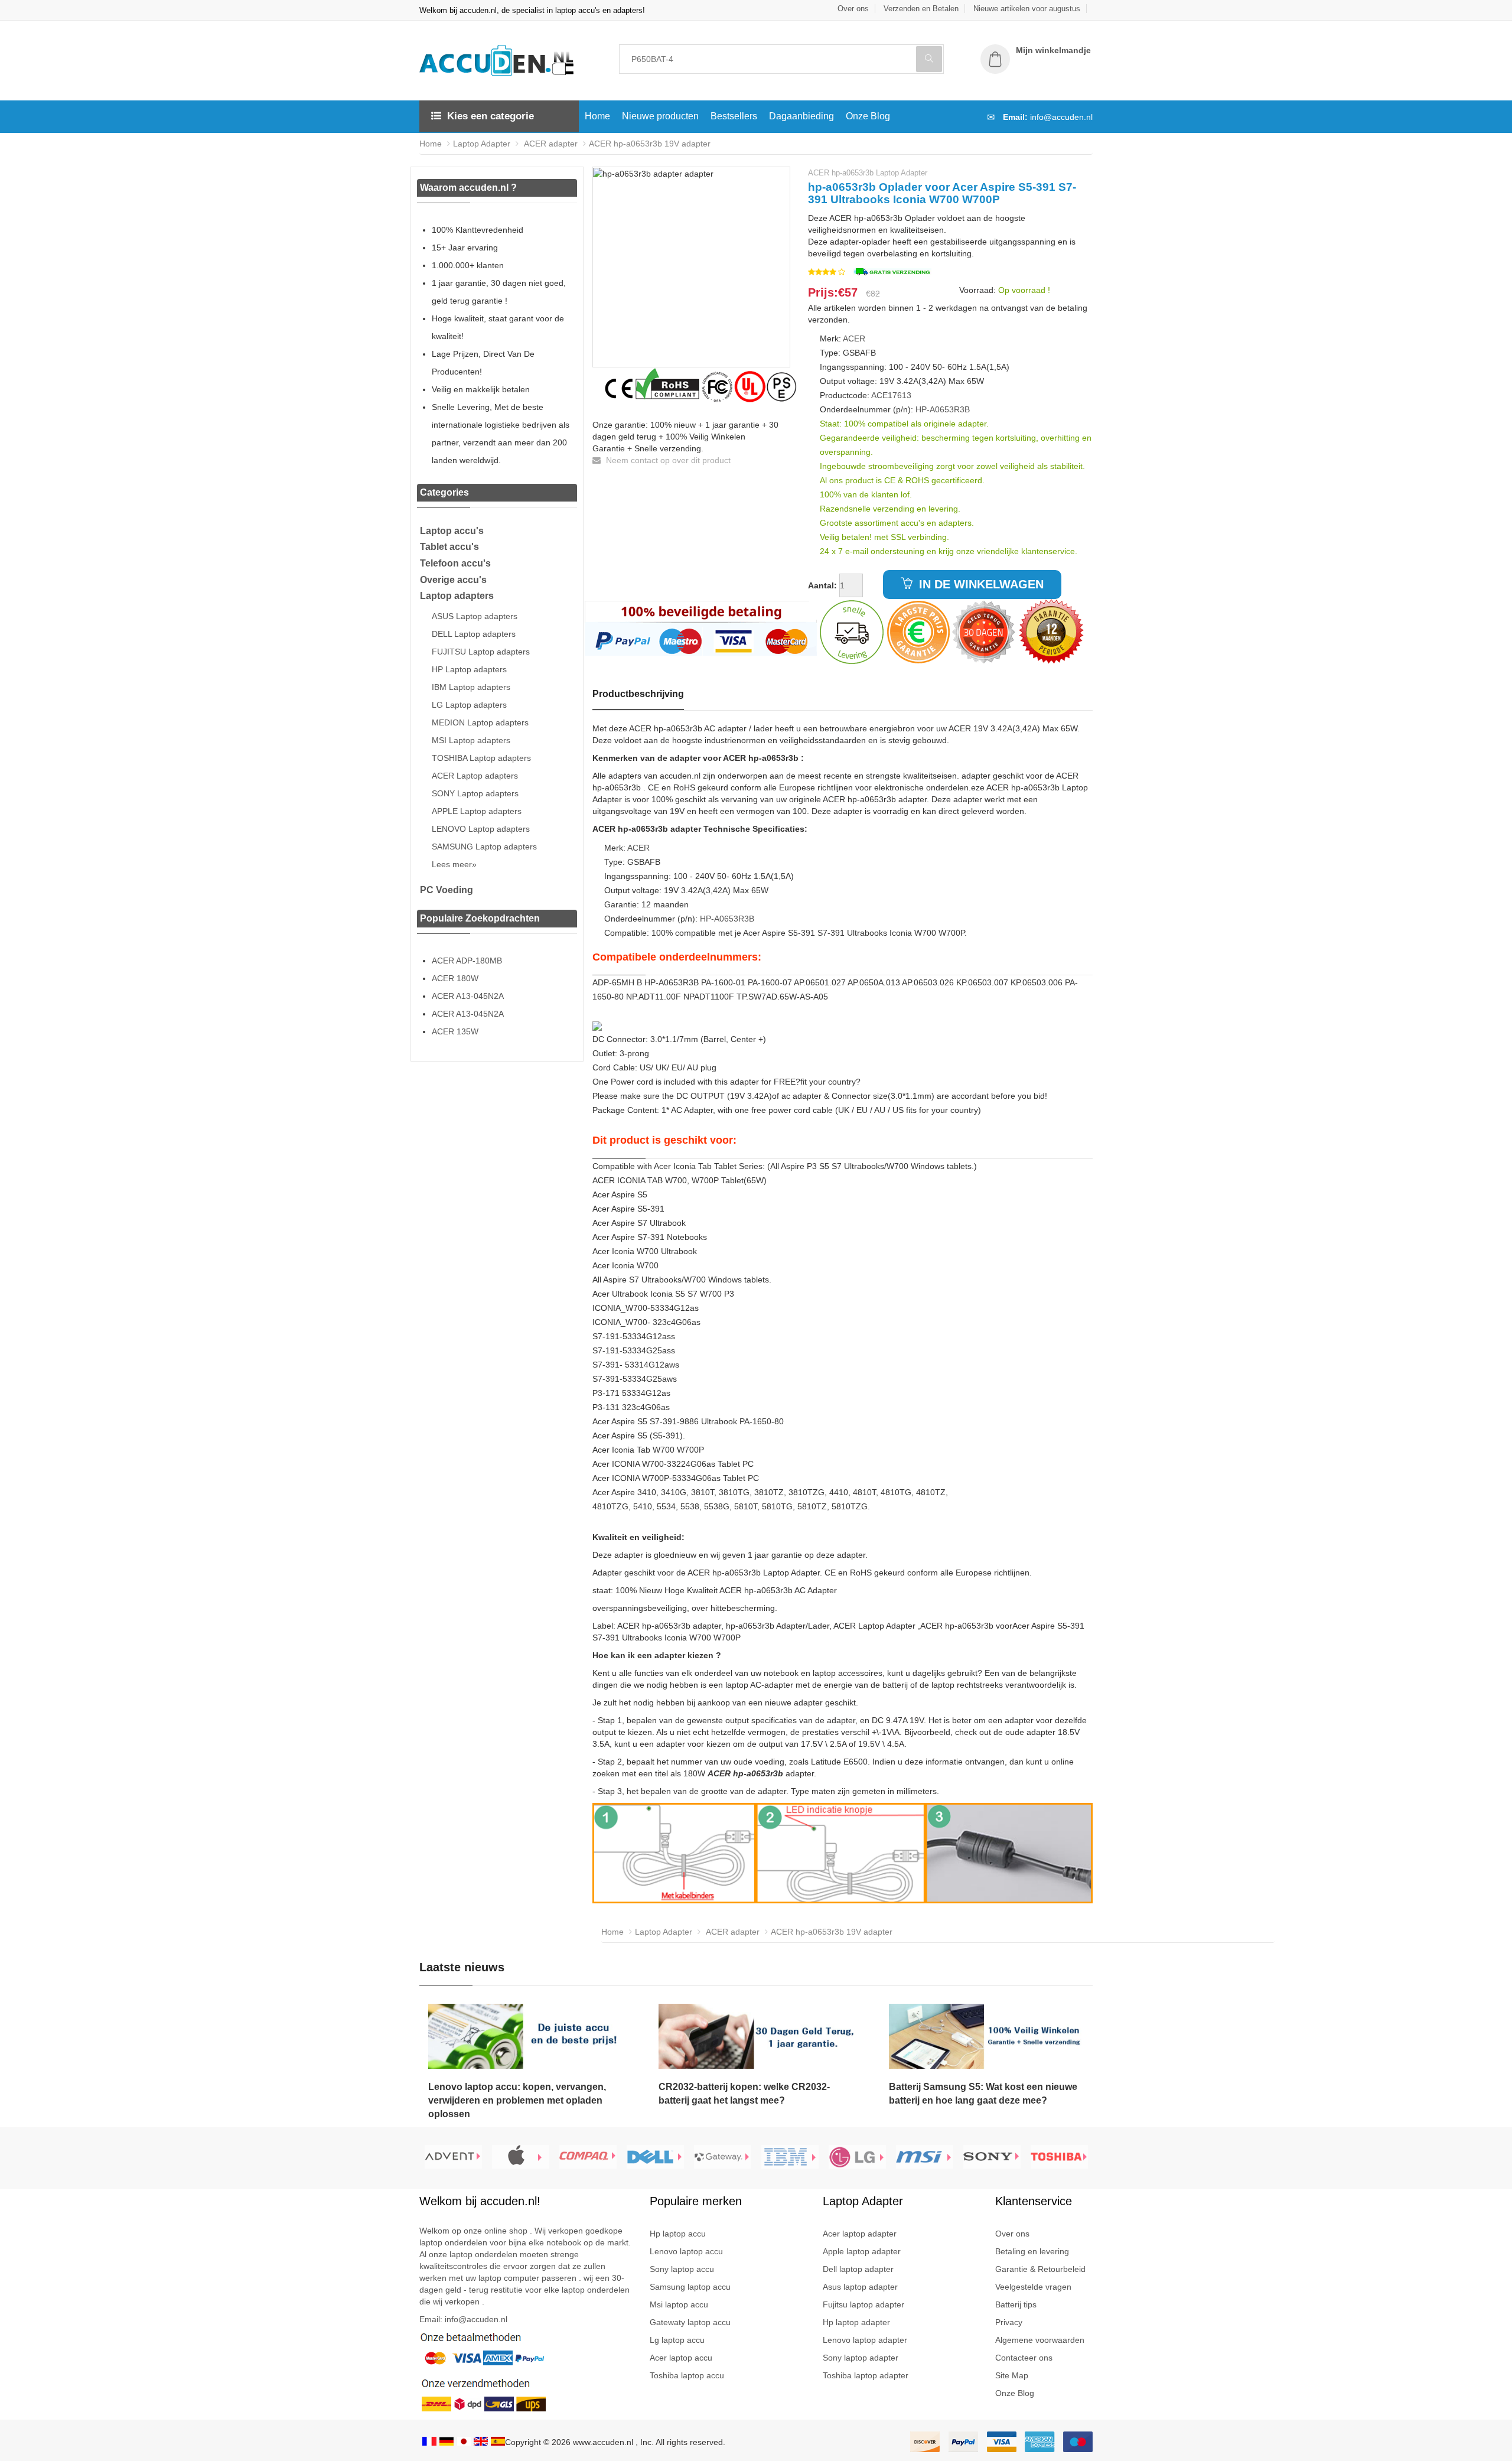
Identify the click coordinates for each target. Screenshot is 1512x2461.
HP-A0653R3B (943, 409)
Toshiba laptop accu (687, 2375)
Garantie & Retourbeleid (1040, 2269)
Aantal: (822, 585)
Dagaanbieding (801, 116)
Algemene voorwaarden (1040, 2340)
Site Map (1012, 2375)
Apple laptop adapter (862, 2251)
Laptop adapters (457, 596)
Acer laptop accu (681, 2358)
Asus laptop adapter (860, 2287)
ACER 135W (455, 1031)
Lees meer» (454, 864)
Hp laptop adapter (856, 2322)
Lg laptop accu (677, 2340)
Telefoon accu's (455, 563)
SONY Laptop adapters (475, 793)
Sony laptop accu (682, 2269)
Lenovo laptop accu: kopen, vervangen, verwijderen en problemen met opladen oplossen (517, 2100)
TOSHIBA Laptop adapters (481, 758)
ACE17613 (891, 395)
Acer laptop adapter (860, 2234)
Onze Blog (868, 116)
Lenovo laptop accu (686, 2251)
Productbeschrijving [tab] (638, 694)
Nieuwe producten (660, 116)
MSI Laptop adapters (471, 740)
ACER (854, 338)
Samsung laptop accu (690, 2287)
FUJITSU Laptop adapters (481, 652)
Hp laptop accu (678, 2234)
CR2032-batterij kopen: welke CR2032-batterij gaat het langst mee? (744, 2094)
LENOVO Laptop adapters (481, 829)
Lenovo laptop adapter (865, 2340)
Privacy (1009, 2322)
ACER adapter (550, 144)
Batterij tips (1016, 2304)
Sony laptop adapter (861, 2358)
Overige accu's (453, 580)
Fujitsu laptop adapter (863, 2304)
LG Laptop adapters (469, 705)
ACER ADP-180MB (467, 961)
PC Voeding (447, 890)
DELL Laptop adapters (474, 634)
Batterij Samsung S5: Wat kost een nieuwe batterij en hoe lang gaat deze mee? (983, 2094)
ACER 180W (455, 978)
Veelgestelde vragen (1033, 2287)
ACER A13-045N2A (468, 996)
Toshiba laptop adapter (866, 2375)
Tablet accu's (449, 547)
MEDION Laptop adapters (480, 722)
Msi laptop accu (679, 2304)
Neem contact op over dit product (667, 460)
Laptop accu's (452, 531)
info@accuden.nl (1061, 117)
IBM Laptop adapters (471, 687)
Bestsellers (734, 116)
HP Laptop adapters (469, 669)
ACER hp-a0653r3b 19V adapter (650, 144)
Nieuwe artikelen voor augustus (1027, 9)
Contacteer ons (1024, 2358)
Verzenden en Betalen (921, 9)
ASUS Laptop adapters (475, 616)
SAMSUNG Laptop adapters (484, 847)
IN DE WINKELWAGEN (980, 584)
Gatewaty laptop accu (690, 2322)
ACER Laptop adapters (475, 776)
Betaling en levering (1032, 2251)
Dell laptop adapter (858, 2269)
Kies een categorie (491, 116)
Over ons (853, 9)
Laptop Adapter (482, 144)
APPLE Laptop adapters (477, 811)
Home (597, 116)
